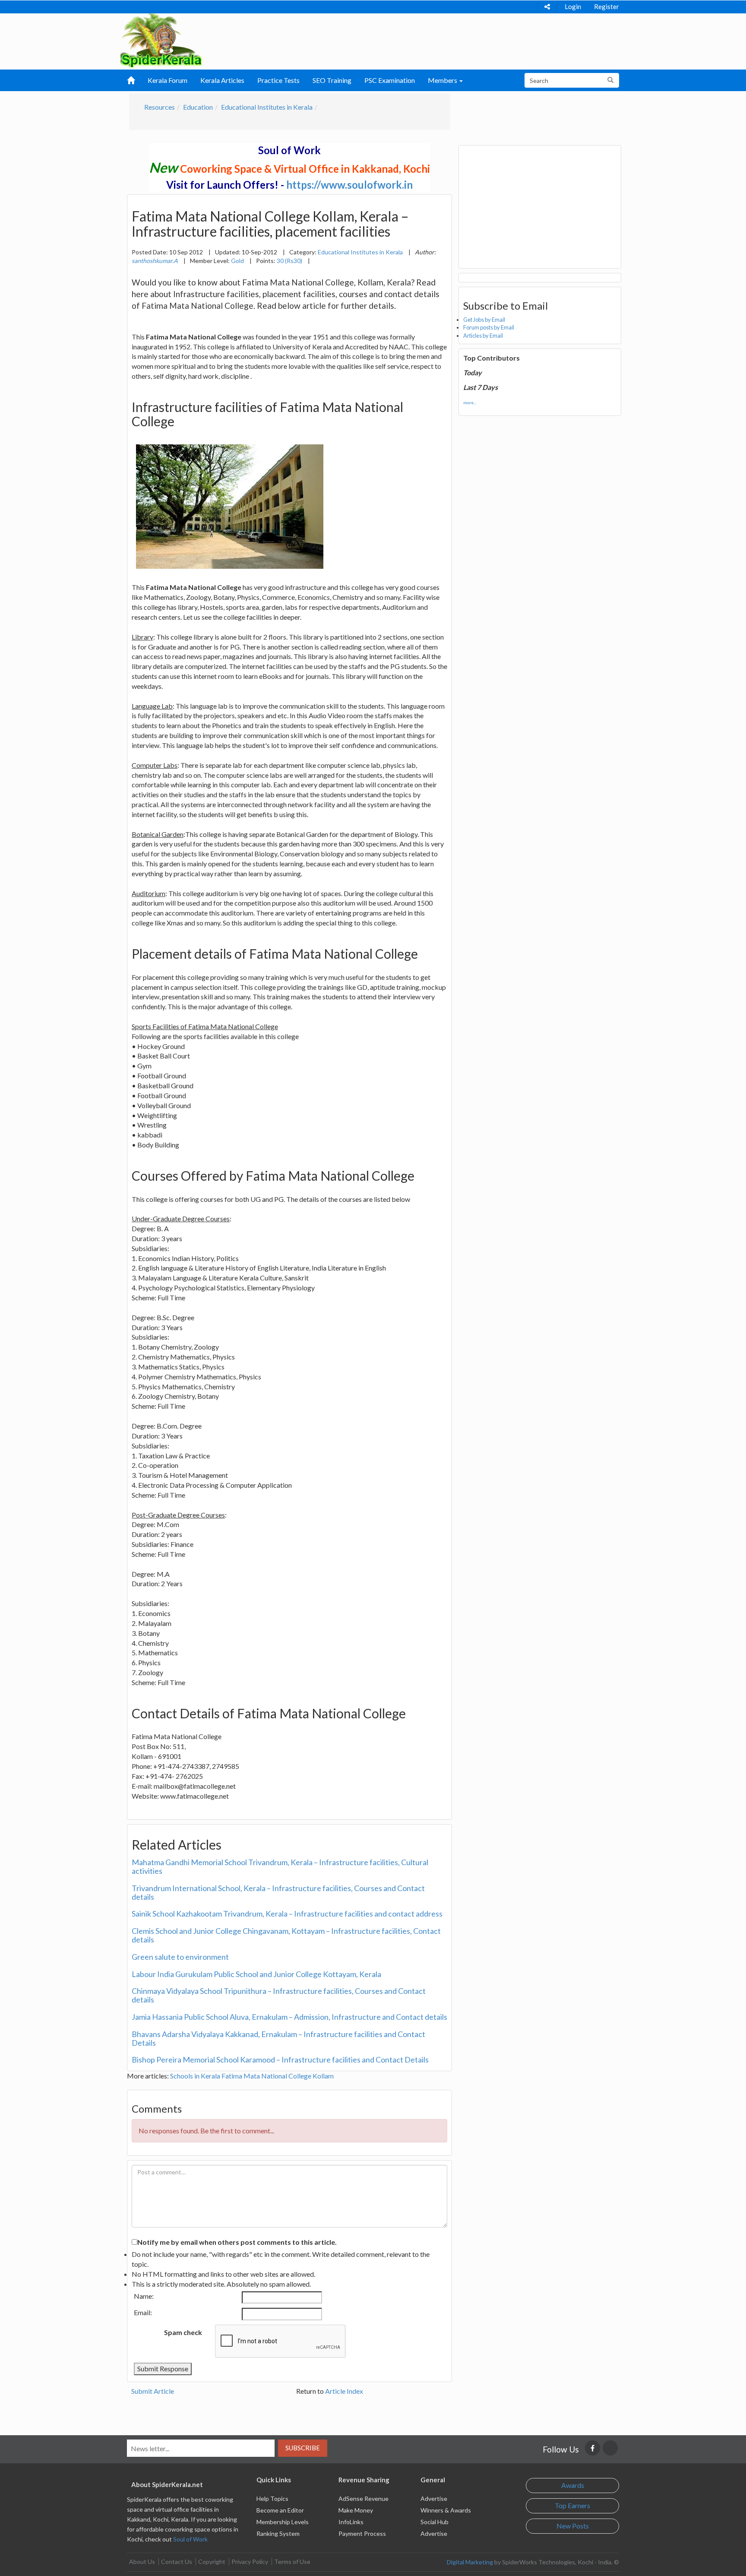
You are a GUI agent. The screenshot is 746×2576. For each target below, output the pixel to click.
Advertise (434, 2498)
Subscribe (303, 2448)
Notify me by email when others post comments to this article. (237, 2242)
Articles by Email (483, 336)
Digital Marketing (470, 2562)
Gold (237, 261)
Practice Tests (278, 80)
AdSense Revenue (364, 2498)
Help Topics (272, 2498)
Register (607, 6)
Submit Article (153, 2391)
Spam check (183, 2332)
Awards (573, 2485)
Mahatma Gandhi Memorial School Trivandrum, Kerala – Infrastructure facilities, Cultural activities (280, 1866)
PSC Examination (390, 80)
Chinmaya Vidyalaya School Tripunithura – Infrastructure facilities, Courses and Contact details (279, 1995)
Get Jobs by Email (484, 320)
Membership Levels (283, 2522)
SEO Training (332, 80)
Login (573, 6)
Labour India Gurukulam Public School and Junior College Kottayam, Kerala (256, 1974)
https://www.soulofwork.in (349, 185)
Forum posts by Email (489, 327)
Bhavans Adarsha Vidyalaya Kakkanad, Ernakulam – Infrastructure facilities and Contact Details (278, 2038)
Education (198, 107)
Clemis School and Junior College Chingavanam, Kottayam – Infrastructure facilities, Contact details (286, 1935)
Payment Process (362, 2533)
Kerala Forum (168, 80)
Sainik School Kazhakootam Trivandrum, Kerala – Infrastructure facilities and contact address (287, 1914)
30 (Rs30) (289, 261)
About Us (142, 2562)
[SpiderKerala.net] (161, 40)
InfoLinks (351, 2522)
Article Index (344, 2391)
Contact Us (177, 2562)
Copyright (212, 2562)
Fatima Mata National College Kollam (278, 2076)
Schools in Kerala (195, 2076)
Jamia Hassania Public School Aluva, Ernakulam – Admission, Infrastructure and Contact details (289, 2017)
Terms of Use (292, 2562)
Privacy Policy (250, 2562)
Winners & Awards (446, 2510)
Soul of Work (190, 2539)
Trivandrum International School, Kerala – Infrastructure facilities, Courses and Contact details (278, 1892)
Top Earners (572, 2505)
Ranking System (278, 2533)
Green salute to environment (180, 1957)
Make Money (356, 2510)
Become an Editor (280, 2510)
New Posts (573, 2526)
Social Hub (435, 2522)
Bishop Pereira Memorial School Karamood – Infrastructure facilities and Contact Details (280, 2060)
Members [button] (443, 80)
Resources (160, 107)
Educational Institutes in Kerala (267, 107)
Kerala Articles (222, 80)
